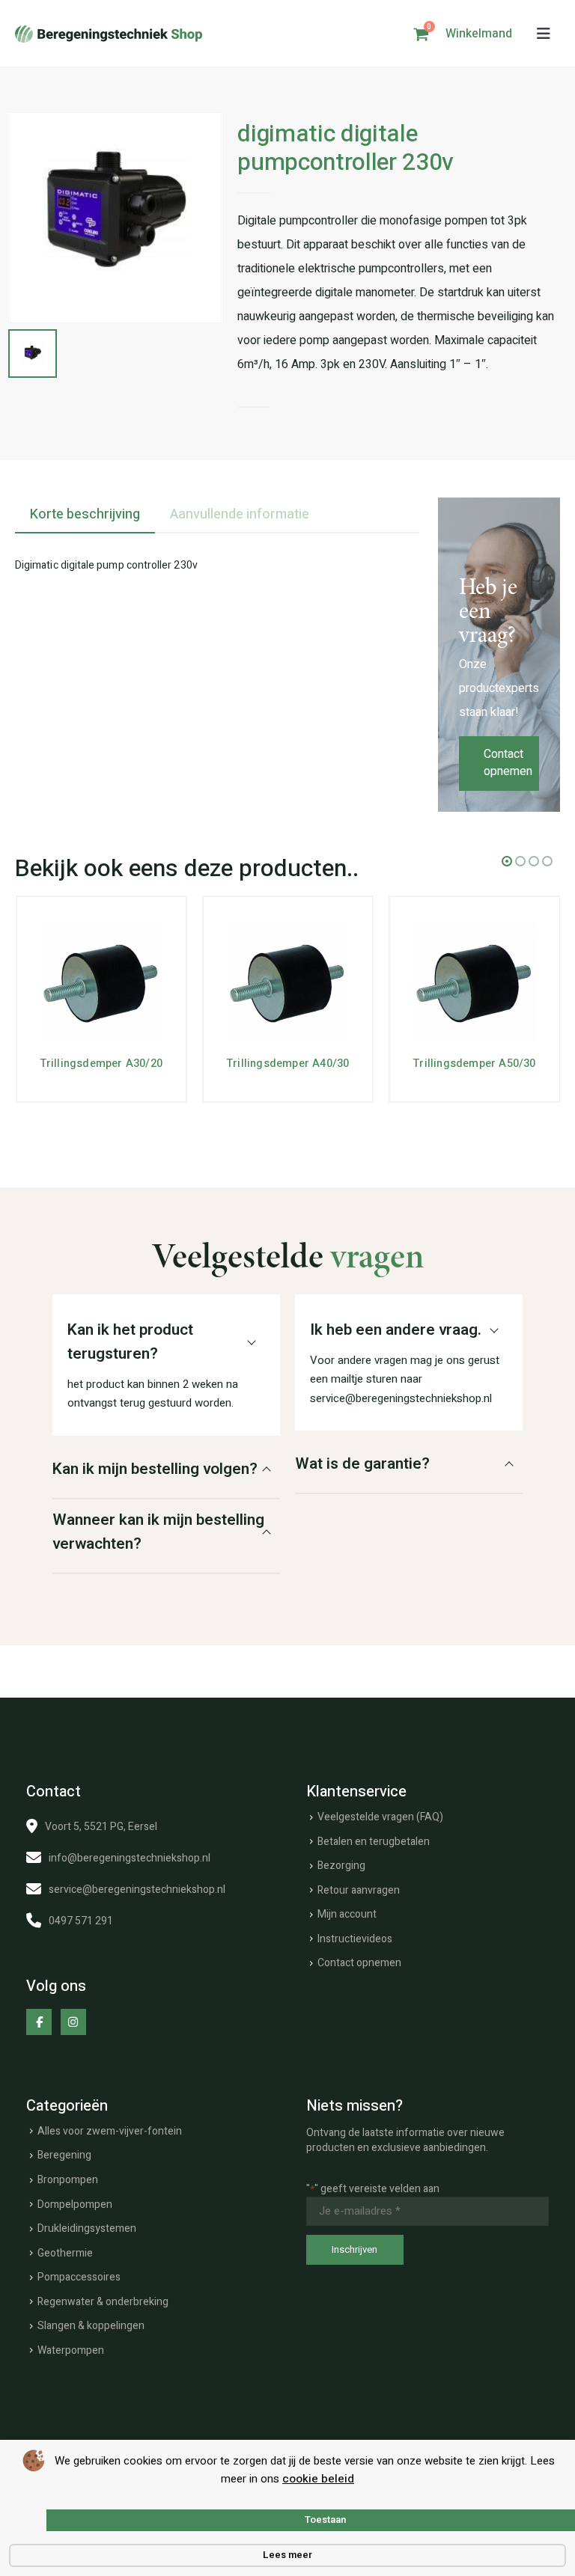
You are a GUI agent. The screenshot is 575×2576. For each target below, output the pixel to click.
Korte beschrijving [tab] (85, 514)
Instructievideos (355, 1939)
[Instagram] (73, 2022)
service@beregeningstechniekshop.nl (137, 1890)
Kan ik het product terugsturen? (130, 1342)
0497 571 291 (81, 1921)
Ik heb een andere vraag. (396, 1330)
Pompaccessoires (79, 2277)
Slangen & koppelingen (91, 2326)
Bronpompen (68, 2180)
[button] (544, 34)
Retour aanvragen (359, 1890)
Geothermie (65, 2253)
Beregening (64, 2155)
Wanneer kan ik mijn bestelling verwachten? (158, 1532)
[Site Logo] (109, 34)
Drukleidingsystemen (87, 2228)
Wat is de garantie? (362, 1464)
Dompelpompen (75, 2205)
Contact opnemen (508, 763)
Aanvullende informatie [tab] (240, 514)
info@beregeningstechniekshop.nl (130, 1858)
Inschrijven (355, 2249)
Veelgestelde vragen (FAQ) (380, 1817)
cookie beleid (318, 2479)
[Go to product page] (101, 981)
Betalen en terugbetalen (374, 1842)
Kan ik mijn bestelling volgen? (155, 1469)
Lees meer (287, 2555)
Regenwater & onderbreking (103, 2302)
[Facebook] (39, 2022)
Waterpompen (71, 2350)
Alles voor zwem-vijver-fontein (110, 2131)
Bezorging (341, 1866)
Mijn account (347, 1914)
